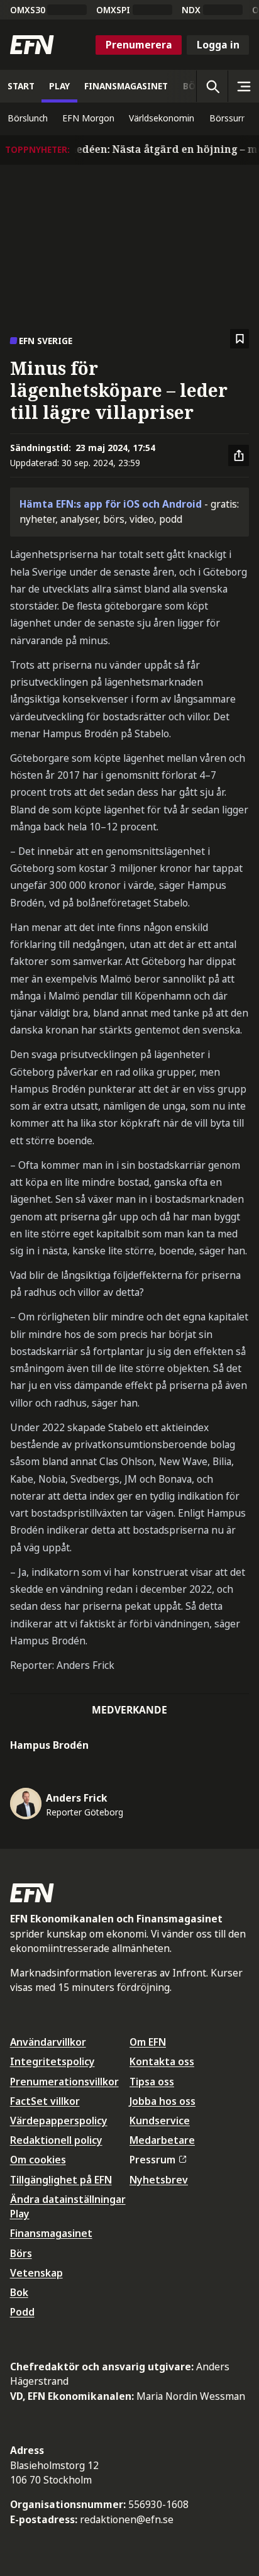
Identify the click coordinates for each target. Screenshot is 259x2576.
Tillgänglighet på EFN (61, 2180)
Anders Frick (77, 1798)
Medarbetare (162, 2140)
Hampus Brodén (49, 1745)
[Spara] (240, 339)
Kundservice (160, 2121)
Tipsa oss (152, 2082)
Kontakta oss (162, 2061)
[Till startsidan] (32, 45)
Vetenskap (36, 2273)
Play (20, 2214)
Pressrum (152, 2160)
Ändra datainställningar (68, 2199)
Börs (21, 2253)
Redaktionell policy (56, 2140)
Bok (19, 2292)
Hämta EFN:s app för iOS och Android (111, 504)
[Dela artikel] (239, 455)
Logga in (218, 45)
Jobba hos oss (163, 2101)
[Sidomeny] (243, 86)
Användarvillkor (48, 2042)
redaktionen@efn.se (127, 2519)
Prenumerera (139, 45)
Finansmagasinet (51, 2233)
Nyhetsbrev (159, 2180)
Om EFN (148, 2042)
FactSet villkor (45, 2101)
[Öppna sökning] (212, 86)
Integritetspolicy (52, 2061)
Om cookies (38, 2160)
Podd (22, 2312)
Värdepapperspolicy (59, 2121)
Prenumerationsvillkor (64, 2082)
